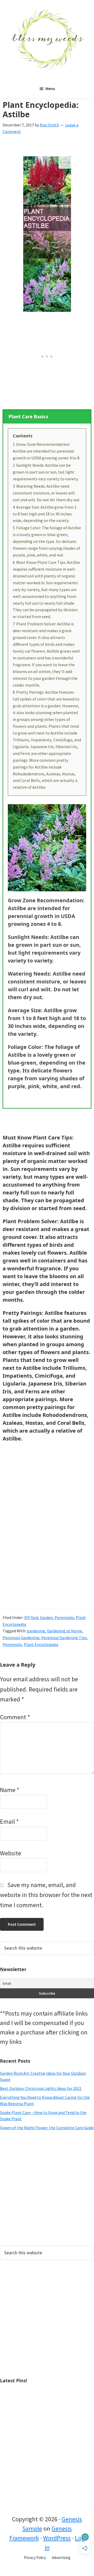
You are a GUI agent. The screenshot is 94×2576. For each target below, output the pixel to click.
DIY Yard (31, 1617)
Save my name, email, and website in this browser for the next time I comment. (46, 1895)
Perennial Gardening (21, 1638)
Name (10, 1790)
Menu (50, 88)
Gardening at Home (64, 1631)
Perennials (64, 1617)
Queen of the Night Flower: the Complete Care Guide (47, 2128)
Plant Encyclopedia (41, 1644)
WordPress (57, 2538)
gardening (36, 1631)
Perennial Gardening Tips (64, 1638)
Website (11, 1853)
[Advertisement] (47, 2188)
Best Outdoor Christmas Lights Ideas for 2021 (41, 2088)
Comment (15, 1717)
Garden (46, 1617)
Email (9, 1821)
